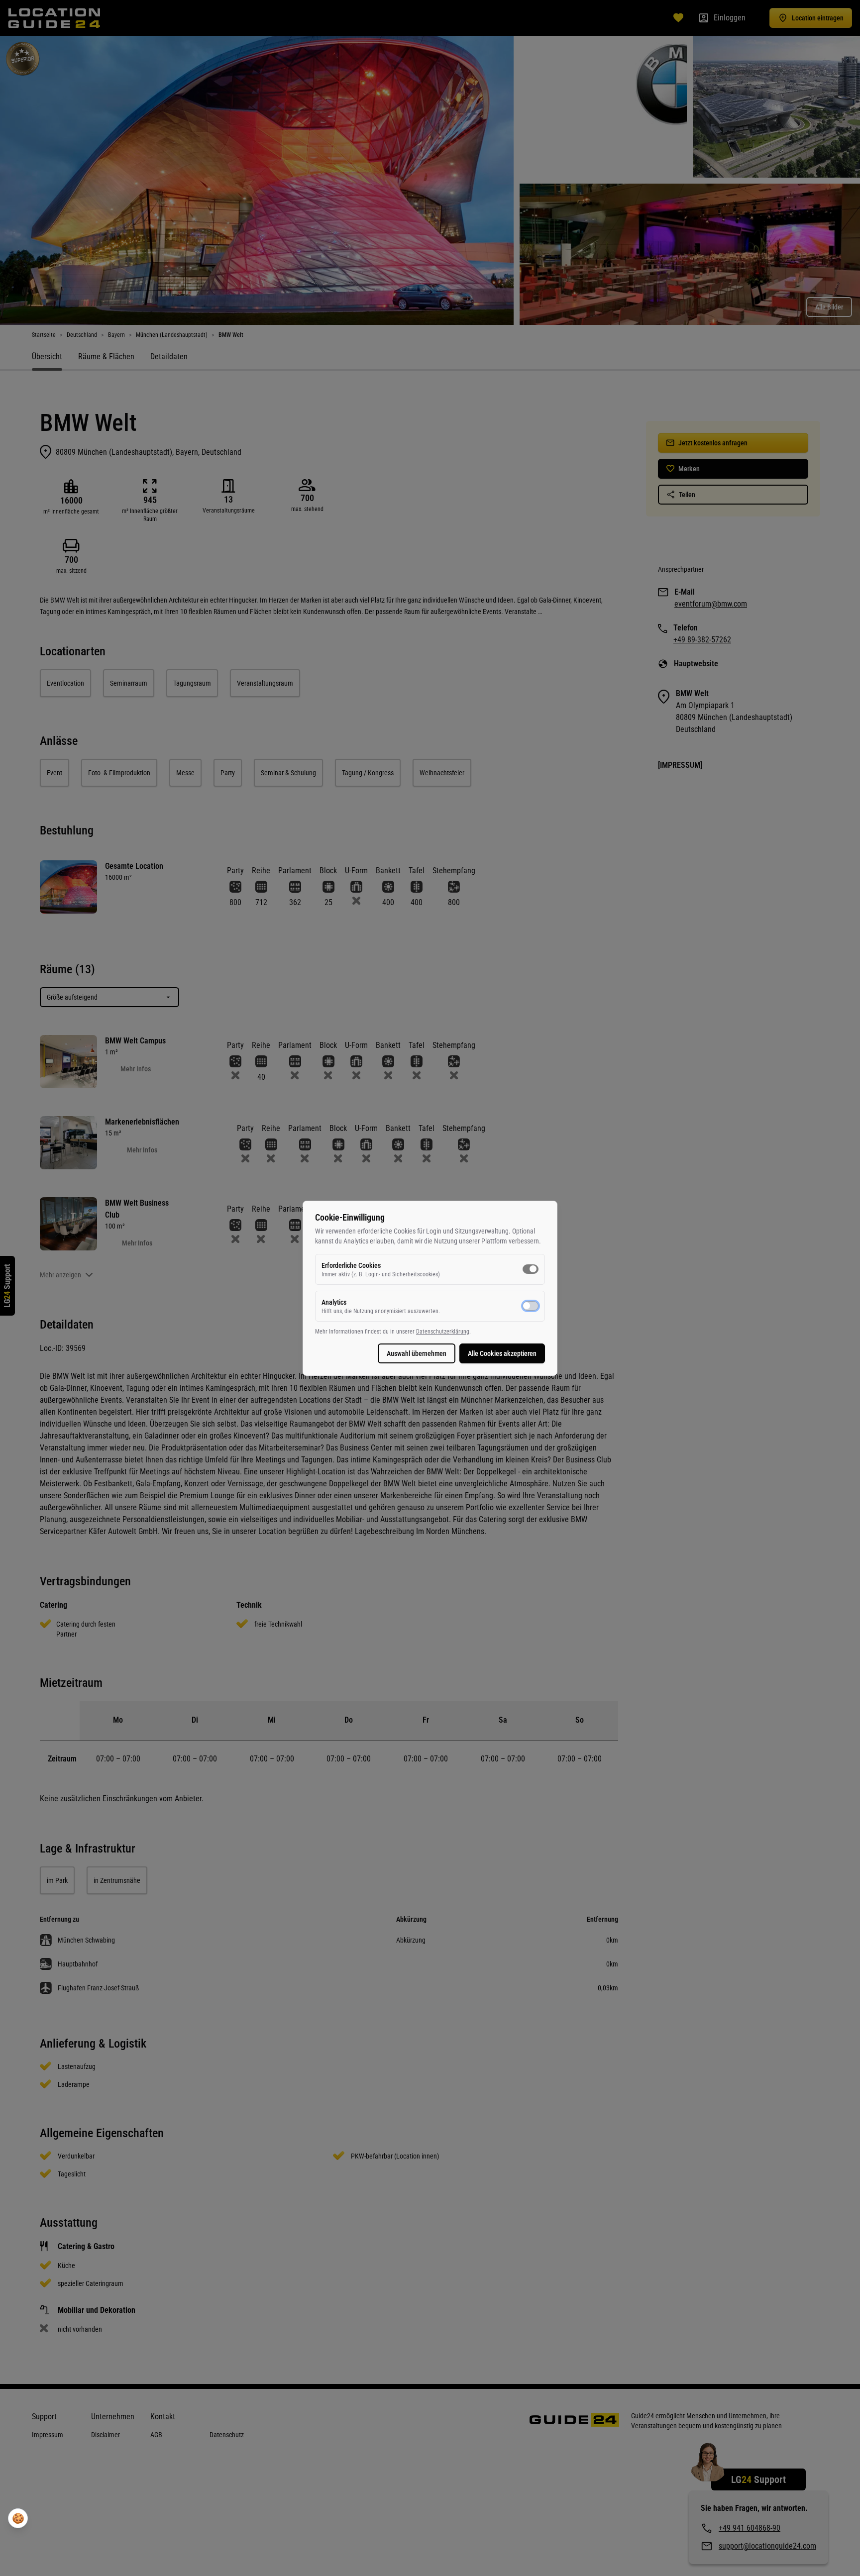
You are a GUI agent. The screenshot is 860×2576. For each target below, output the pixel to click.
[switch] (531, 1269)
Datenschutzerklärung (443, 1332)
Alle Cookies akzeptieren (502, 1353)
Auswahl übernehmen (417, 1353)
